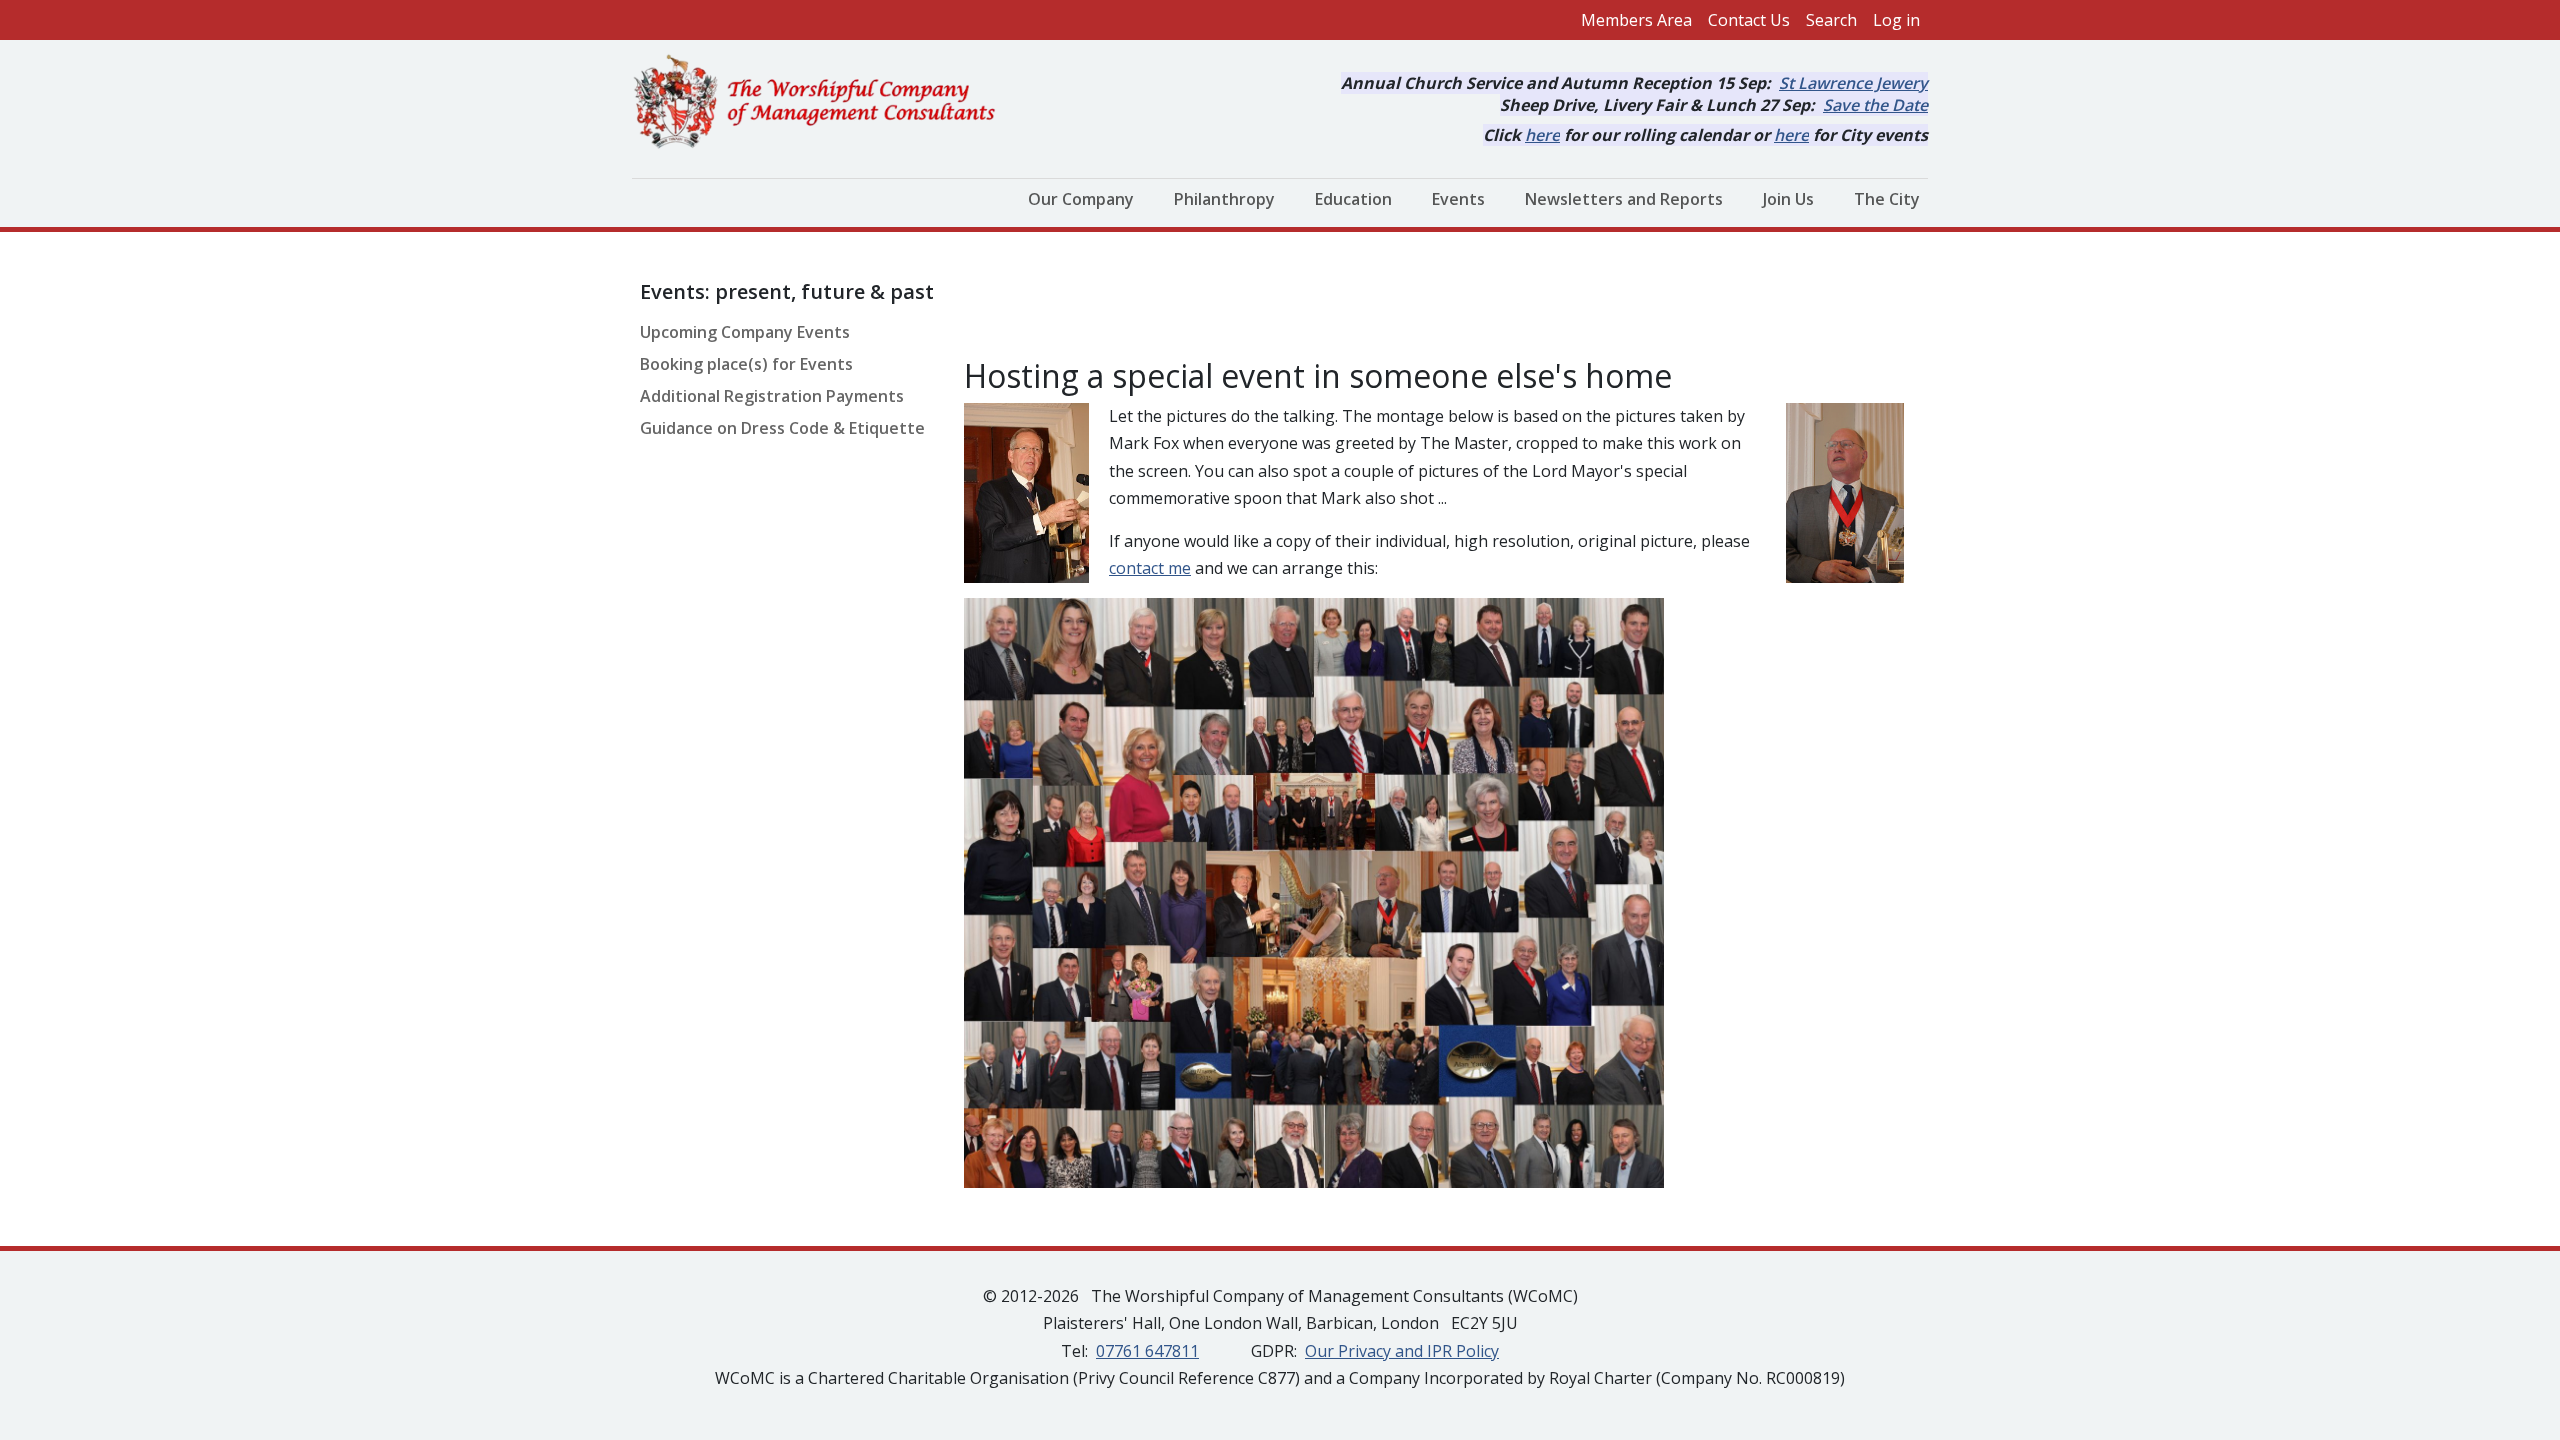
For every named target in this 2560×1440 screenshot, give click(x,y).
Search (1831, 20)
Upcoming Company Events (745, 332)
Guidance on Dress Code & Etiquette (782, 428)
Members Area (1636, 20)
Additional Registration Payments (772, 396)
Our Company (1081, 199)
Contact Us (1749, 20)
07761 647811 (1147, 1351)
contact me (1150, 568)
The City (1887, 199)
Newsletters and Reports (1624, 199)
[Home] (822, 103)
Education (1353, 199)
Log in (1896, 20)
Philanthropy (1224, 199)
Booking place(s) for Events (746, 364)
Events (1458, 199)
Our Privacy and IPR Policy (1402, 1351)
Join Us (1788, 199)
